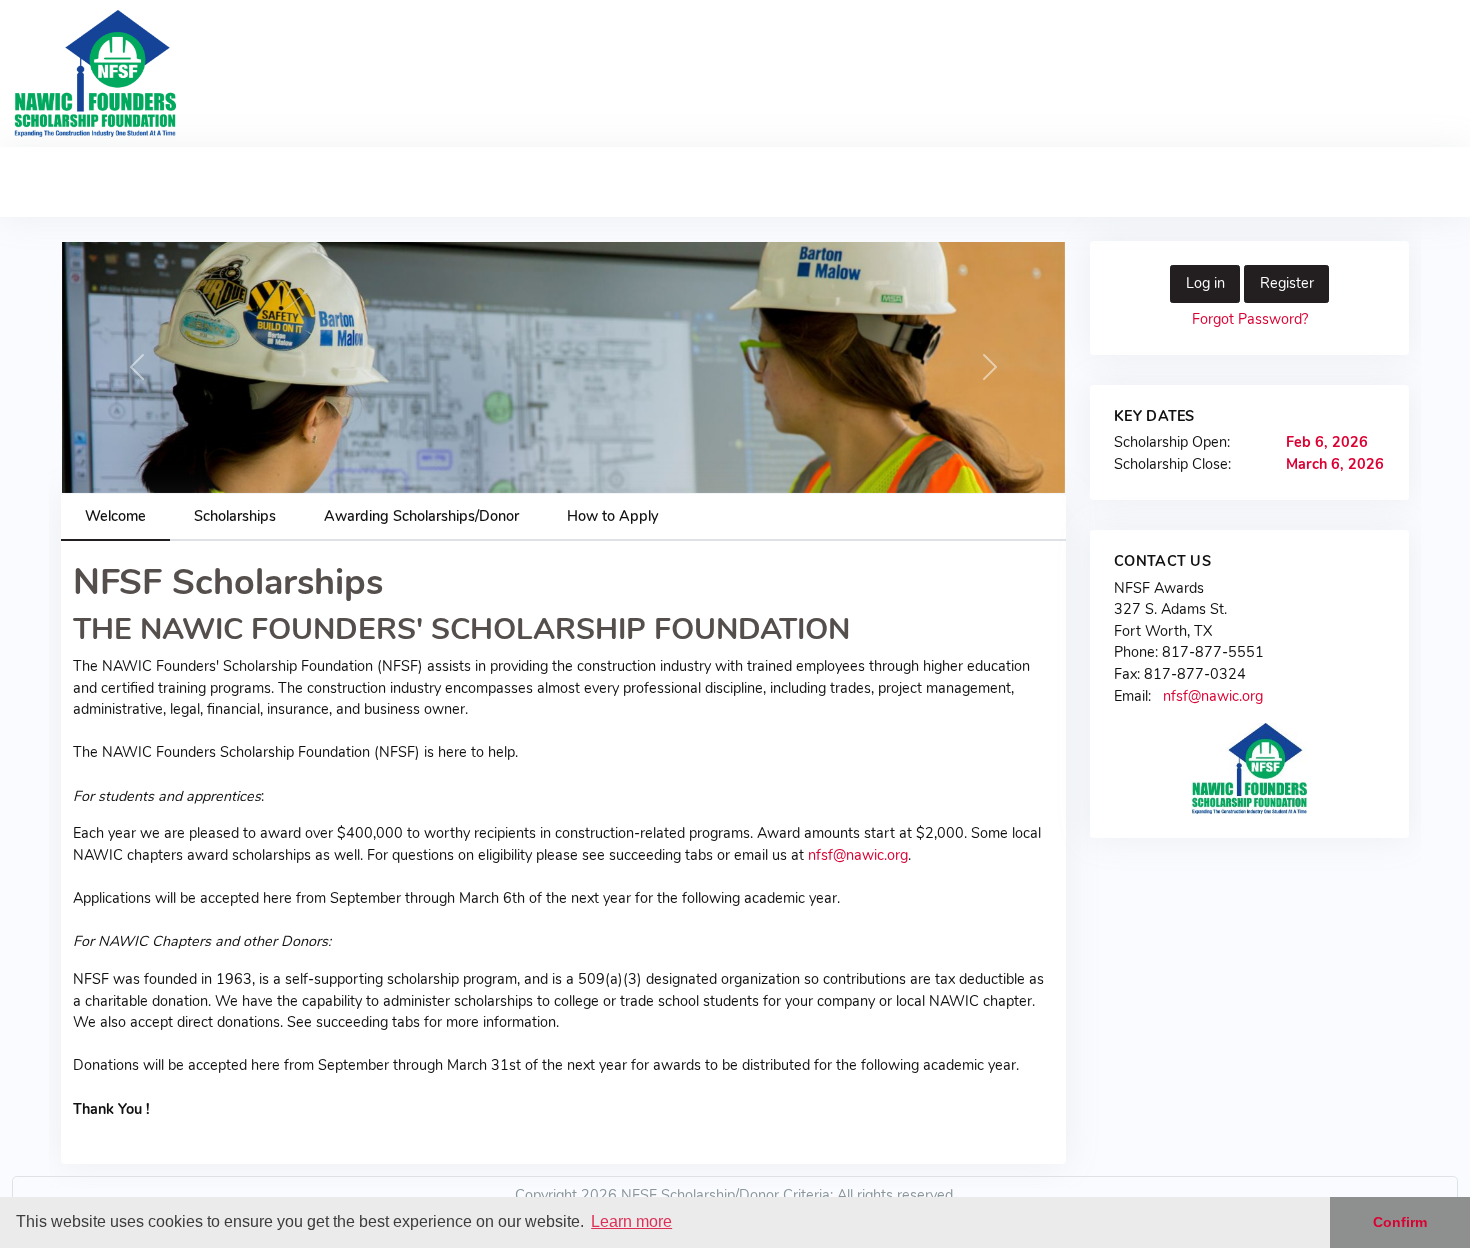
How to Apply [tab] (612, 516)
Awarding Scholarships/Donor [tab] (421, 516)
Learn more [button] (631, 1221)
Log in (1205, 283)
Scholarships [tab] (235, 516)
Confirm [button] (1400, 1222)
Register (1287, 283)
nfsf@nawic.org (858, 855)
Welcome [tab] (115, 516)
